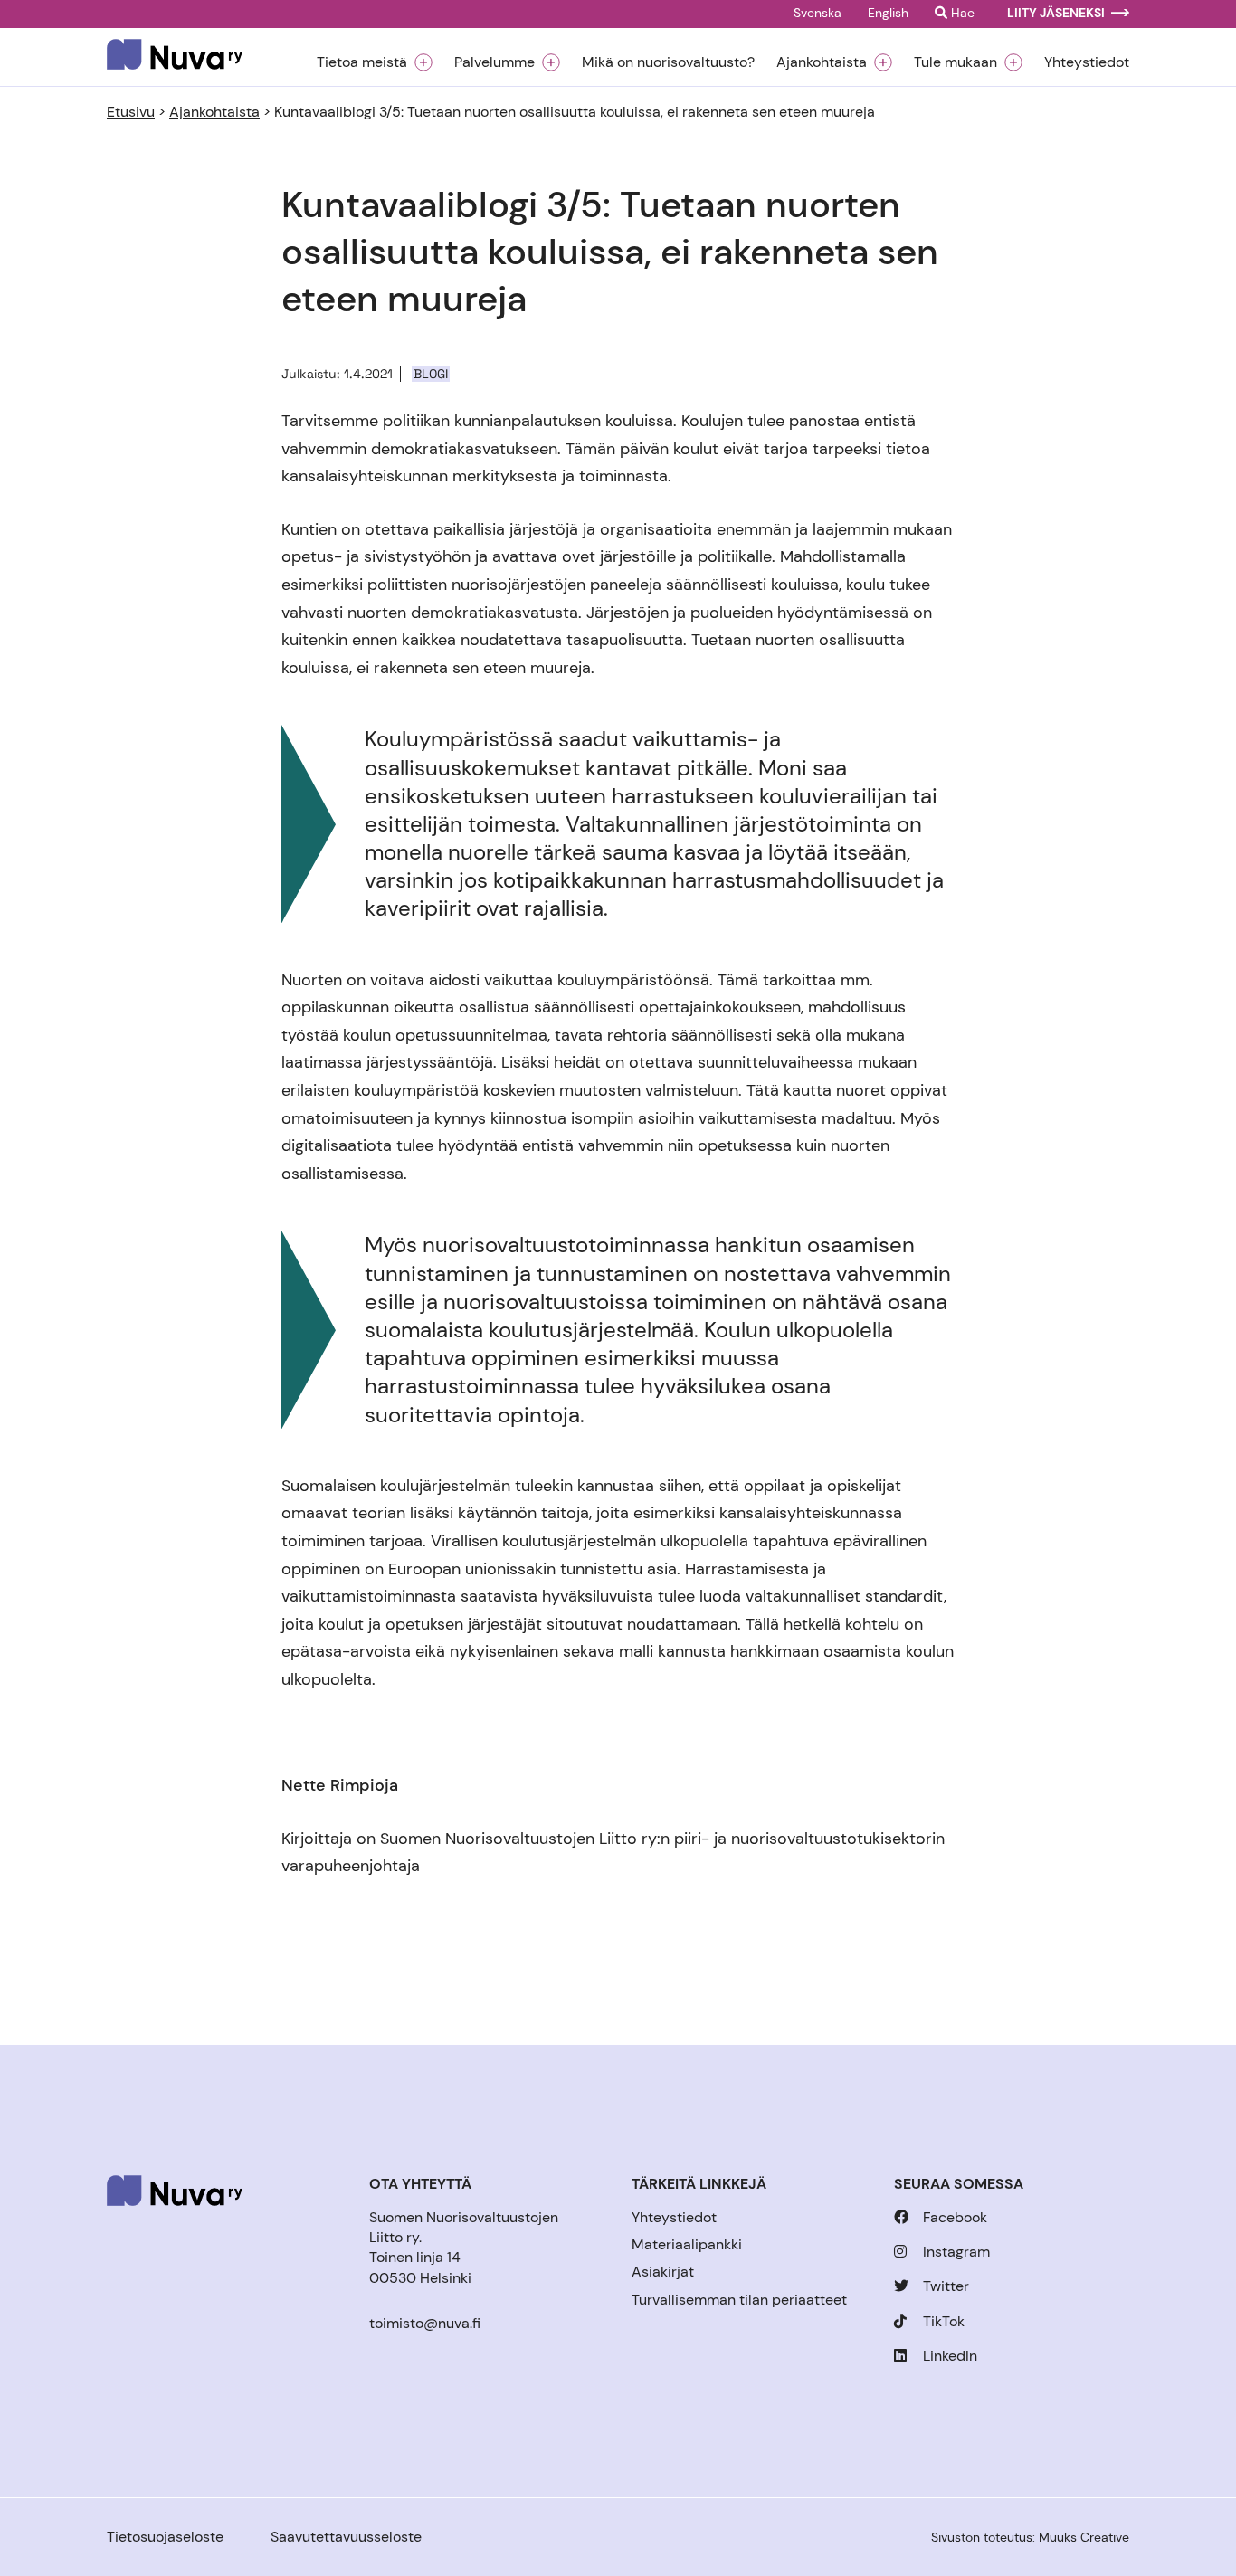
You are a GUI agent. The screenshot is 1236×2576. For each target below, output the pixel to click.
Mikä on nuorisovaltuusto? (668, 62)
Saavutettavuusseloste (346, 2537)
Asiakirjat (663, 2272)
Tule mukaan (956, 62)
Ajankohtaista (822, 62)
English (888, 14)
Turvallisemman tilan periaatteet (739, 2300)
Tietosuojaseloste (165, 2537)
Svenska (818, 14)
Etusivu (131, 112)
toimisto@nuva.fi (425, 2323)
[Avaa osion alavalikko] (423, 62)
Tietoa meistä (362, 62)
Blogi (431, 374)
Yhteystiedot (1087, 62)
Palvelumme (494, 62)
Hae (961, 14)
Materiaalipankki (687, 2244)
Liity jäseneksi (1056, 14)
